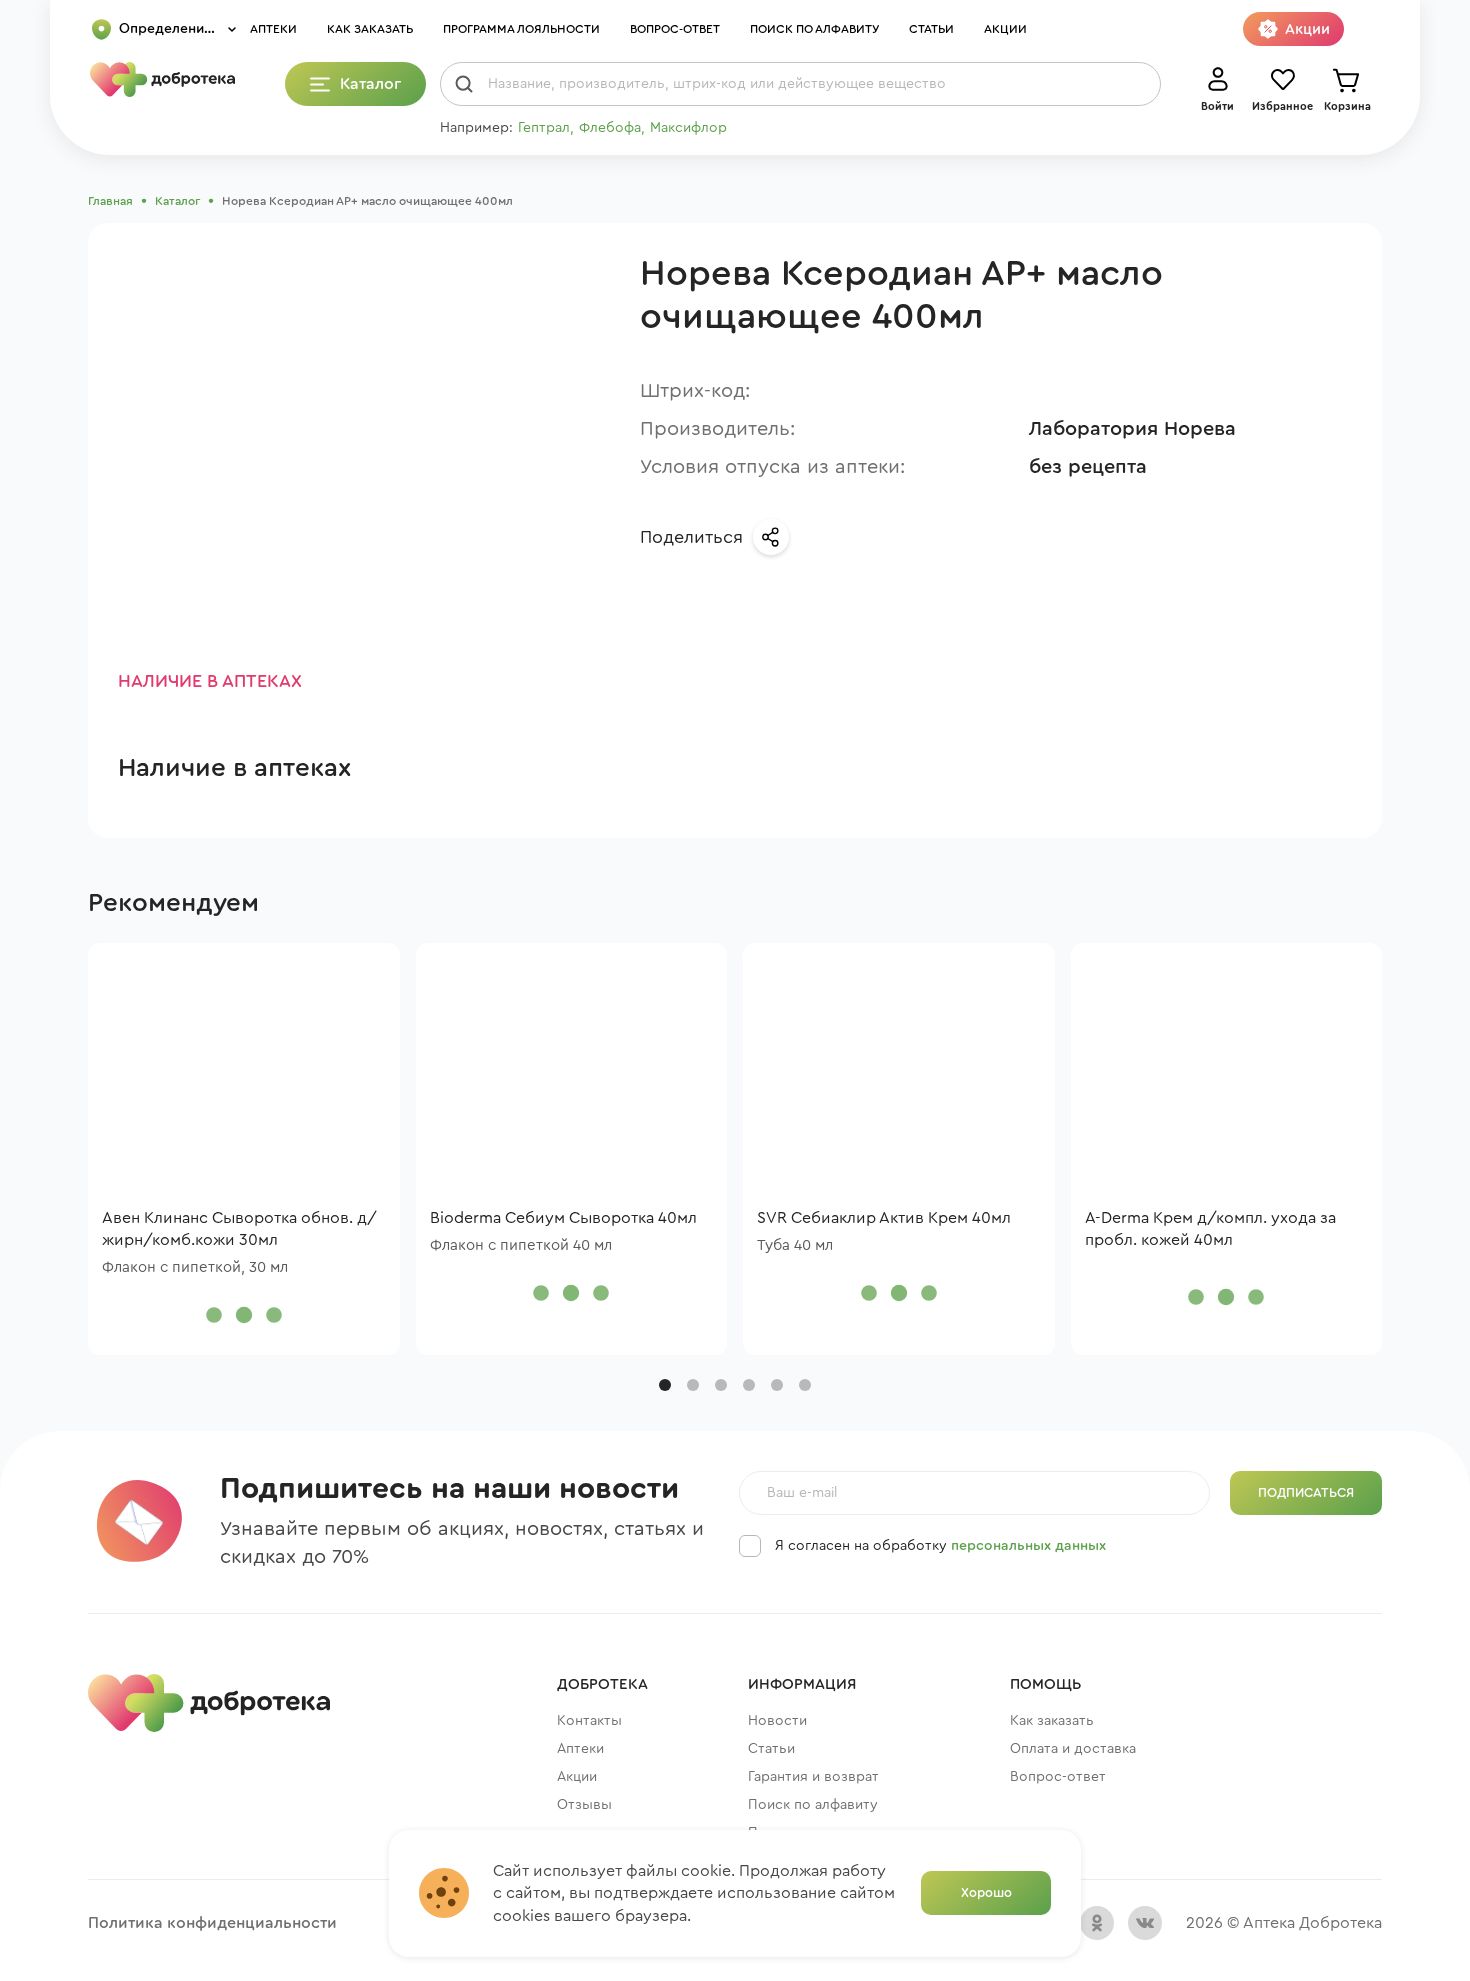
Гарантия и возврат (813, 1777)
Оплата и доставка (1073, 1749)
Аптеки (273, 29)
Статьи (931, 29)
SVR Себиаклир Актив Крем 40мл (884, 1218)
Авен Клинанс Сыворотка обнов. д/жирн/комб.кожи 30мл (239, 1229)
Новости (777, 1721)
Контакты (589, 1721)
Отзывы (584, 1805)
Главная (110, 201)
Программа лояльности (521, 29)
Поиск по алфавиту (814, 29)
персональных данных (1028, 1546)
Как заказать (370, 29)
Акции (1005, 29)
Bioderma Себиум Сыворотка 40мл (563, 1218)
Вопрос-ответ (675, 29)
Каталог (177, 201)
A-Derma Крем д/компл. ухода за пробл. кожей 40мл (1210, 1229)
